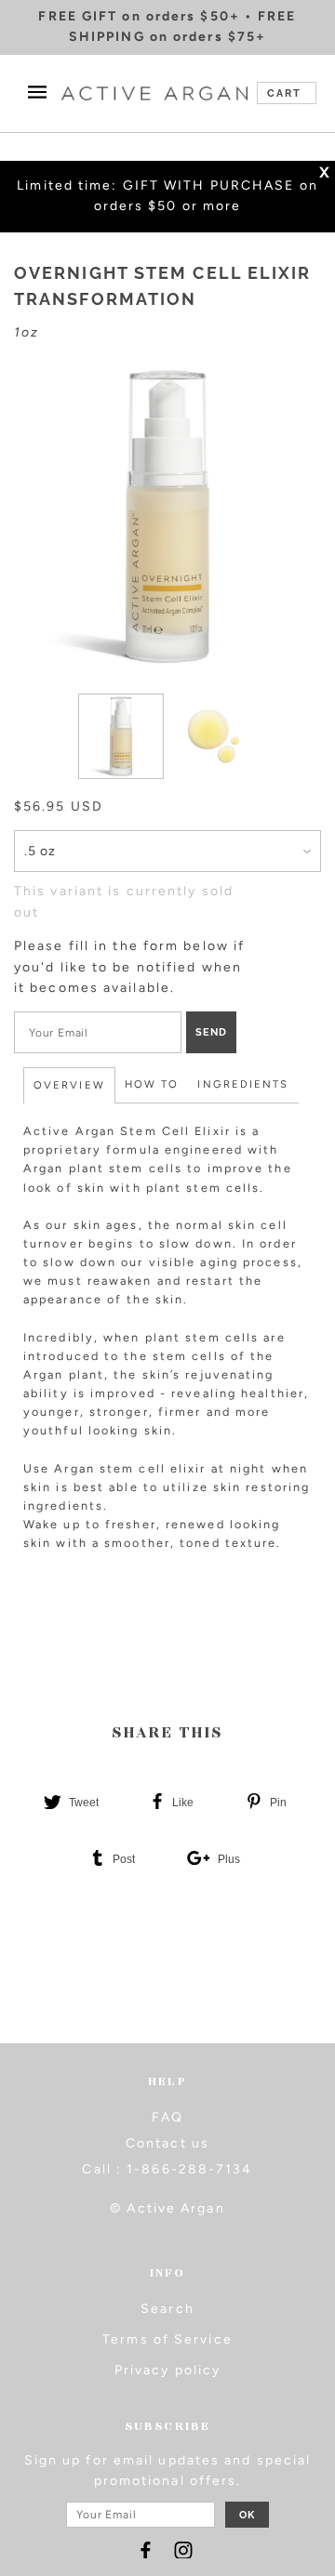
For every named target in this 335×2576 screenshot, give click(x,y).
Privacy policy (167, 2370)
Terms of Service (167, 2339)
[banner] (154, 93)
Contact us (167, 2143)
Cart (284, 93)
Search (167, 2309)
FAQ (167, 2117)
